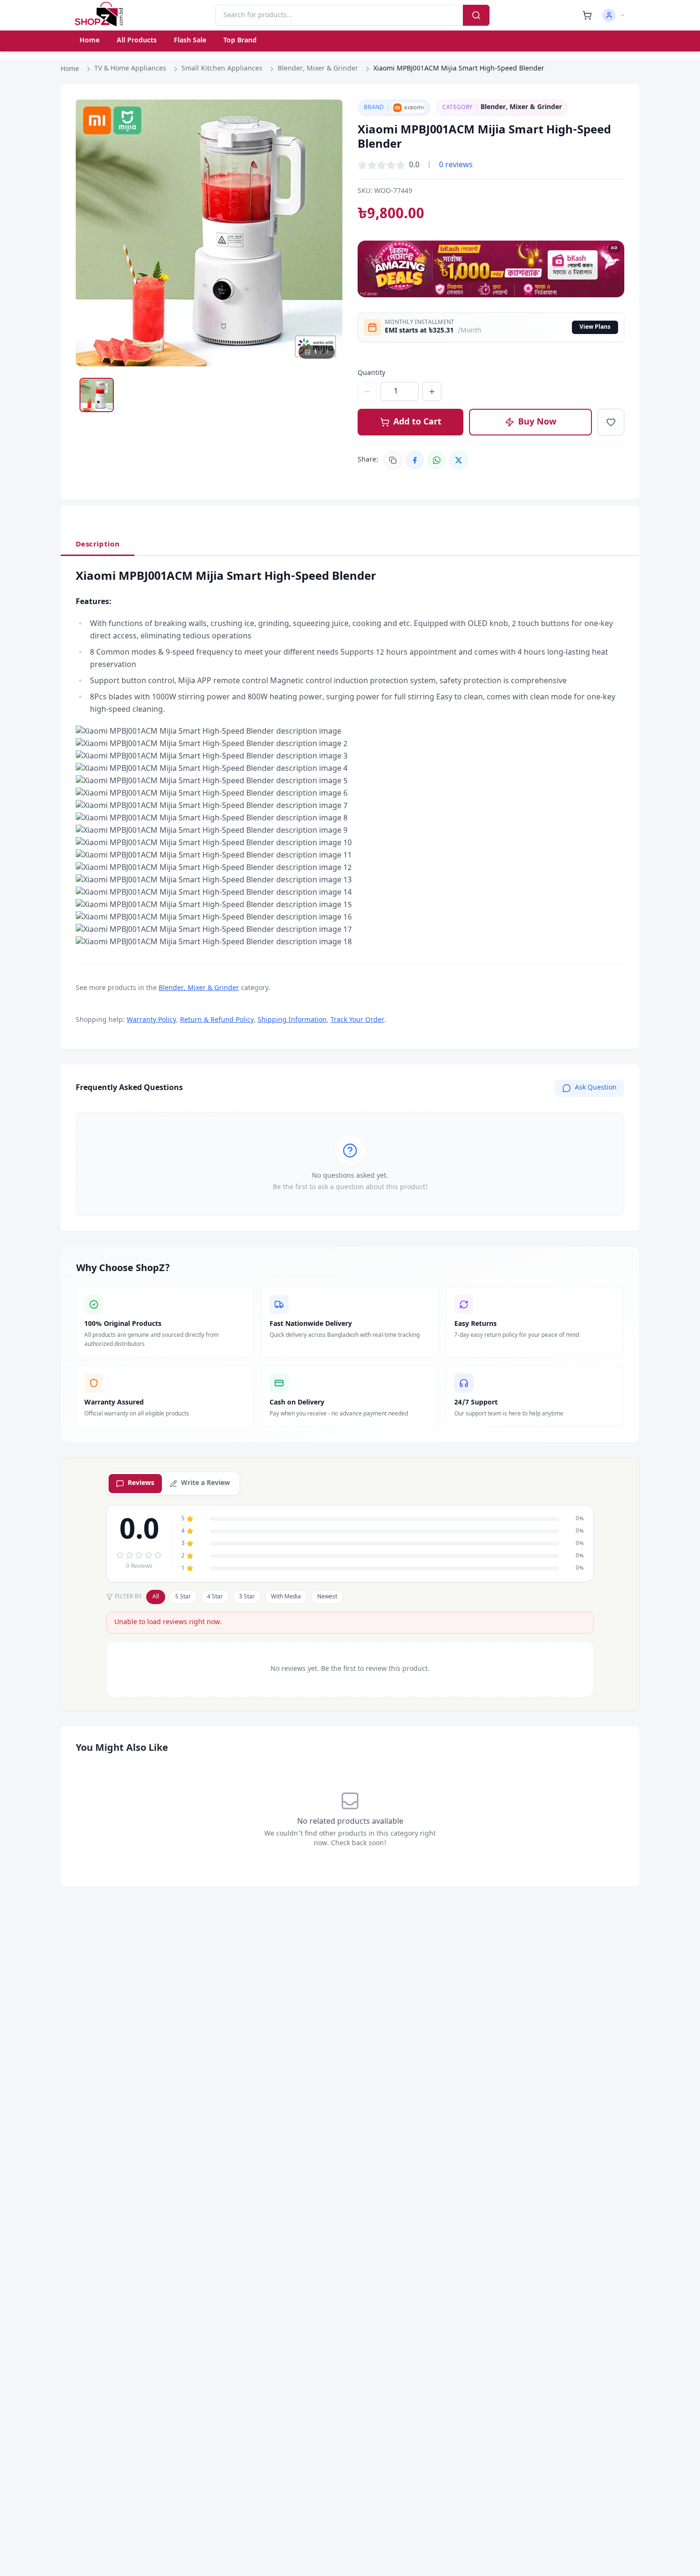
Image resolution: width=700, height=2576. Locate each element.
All (156, 1597)
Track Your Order (357, 1020)
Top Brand (240, 41)
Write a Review (205, 1483)
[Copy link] (393, 460)
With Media (286, 1597)
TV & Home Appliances (130, 69)
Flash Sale (190, 41)
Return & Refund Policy (217, 1020)
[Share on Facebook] (415, 460)
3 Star (247, 1597)
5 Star (183, 1597)
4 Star (215, 1597)
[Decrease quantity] (367, 392)
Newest (327, 1597)
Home (90, 41)
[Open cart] (587, 15)
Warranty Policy (151, 1020)
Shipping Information (292, 1020)
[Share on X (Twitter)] (459, 460)
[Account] (614, 15)
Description (98, 545)
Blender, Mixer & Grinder (318, 69)
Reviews (141, 1483)
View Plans (595, 327)
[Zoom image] (326, 116)
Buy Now (537, 422)
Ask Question (596, 1088)
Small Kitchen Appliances (222, 69)
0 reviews (456, 165)
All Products (137, 41)
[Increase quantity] (432, 392)
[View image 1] (97, 395)
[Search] (476, 15)
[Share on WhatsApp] (437, 460)
